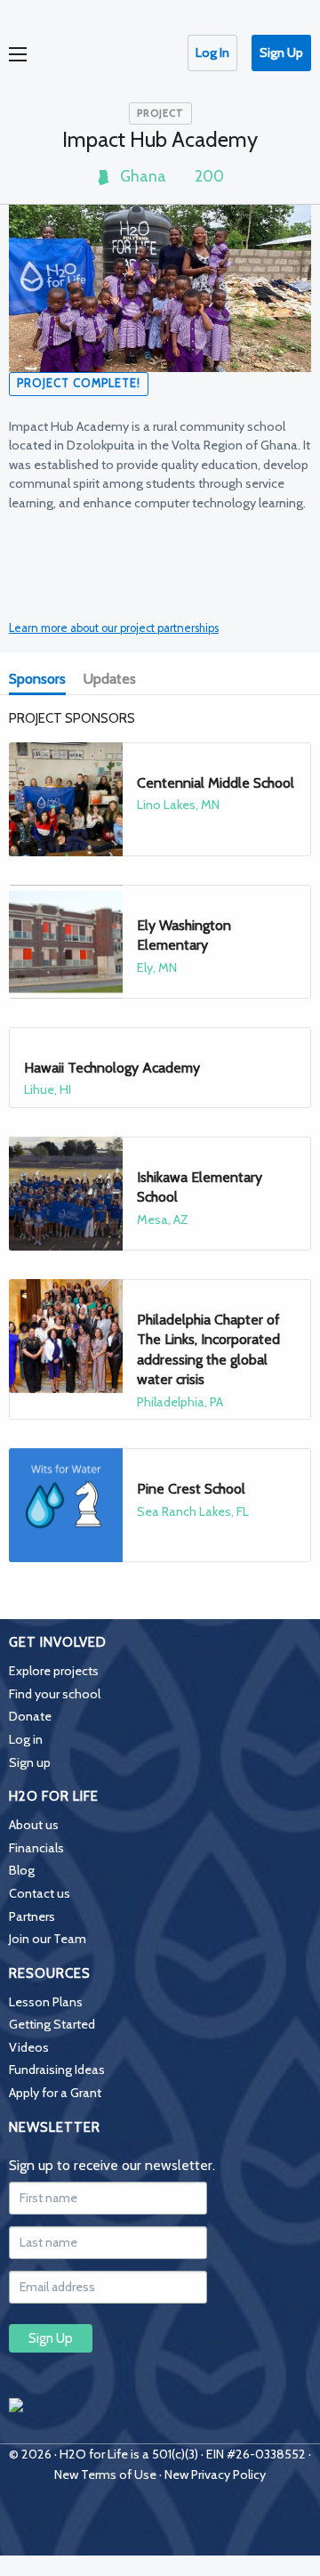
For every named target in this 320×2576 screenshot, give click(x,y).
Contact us (40, 1893)
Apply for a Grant (55, 2093)
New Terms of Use (105, 2475)
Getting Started (52, 2024)
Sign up (30, 1762)
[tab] (41, 681)
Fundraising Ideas (57, 2070)
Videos (29, 2047)
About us (34, 1825)
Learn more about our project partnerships (114, 628)
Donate (30, 1716)
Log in (26, 1739)
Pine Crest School (191, 1489)
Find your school (55, 1694)
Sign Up (281, 53)
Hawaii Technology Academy (112, 1068)
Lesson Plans (46, 2002)
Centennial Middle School (216, 783)
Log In (212, 53)
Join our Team (48, 1939)
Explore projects (54, 1671)
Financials (36, 1848)
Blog (22, 1870)
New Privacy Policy (215, 2475)
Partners (32, 1916)
